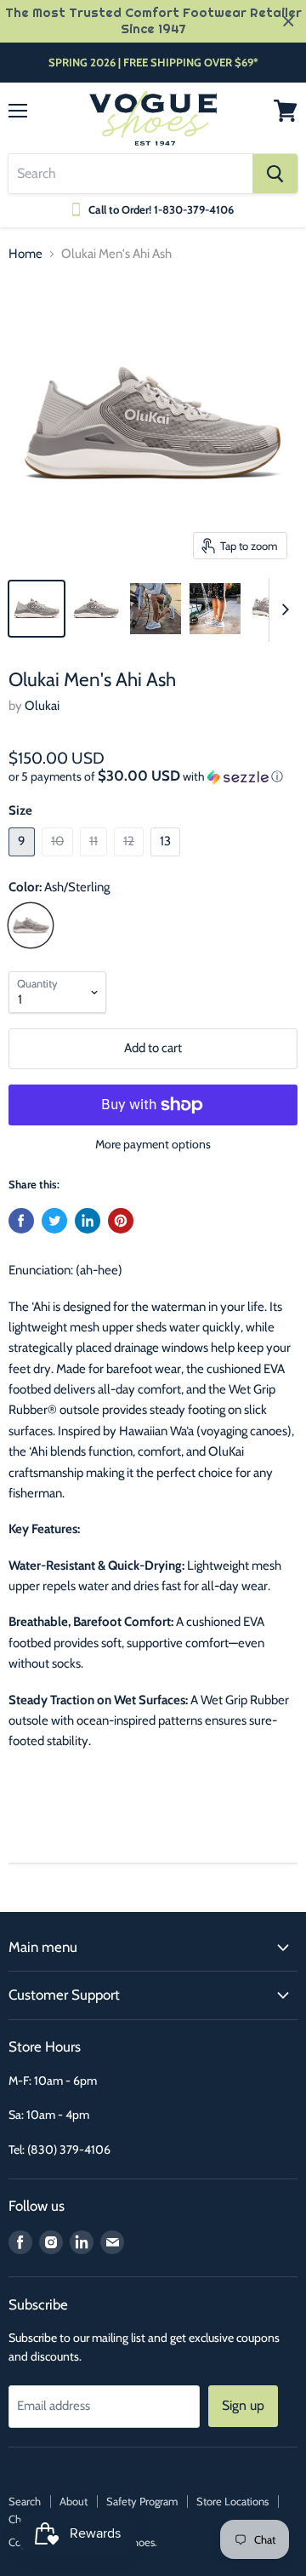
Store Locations (232, 2501)
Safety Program (142, 2501)
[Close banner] (289, 22)
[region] (153, 21)
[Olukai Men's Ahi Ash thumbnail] (37, 609)
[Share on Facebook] (21, 1221)
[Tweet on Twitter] (54, 1221)
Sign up (243, 2405)
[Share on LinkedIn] (88, 1221)
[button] (153, 776)
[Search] (275, 174)
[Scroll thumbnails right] (282, 610)
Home (25, 254)
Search (25, 2501)
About (74, 2501)
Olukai (42, 706)
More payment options (153, 1144)
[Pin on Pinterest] (121, 1221)
